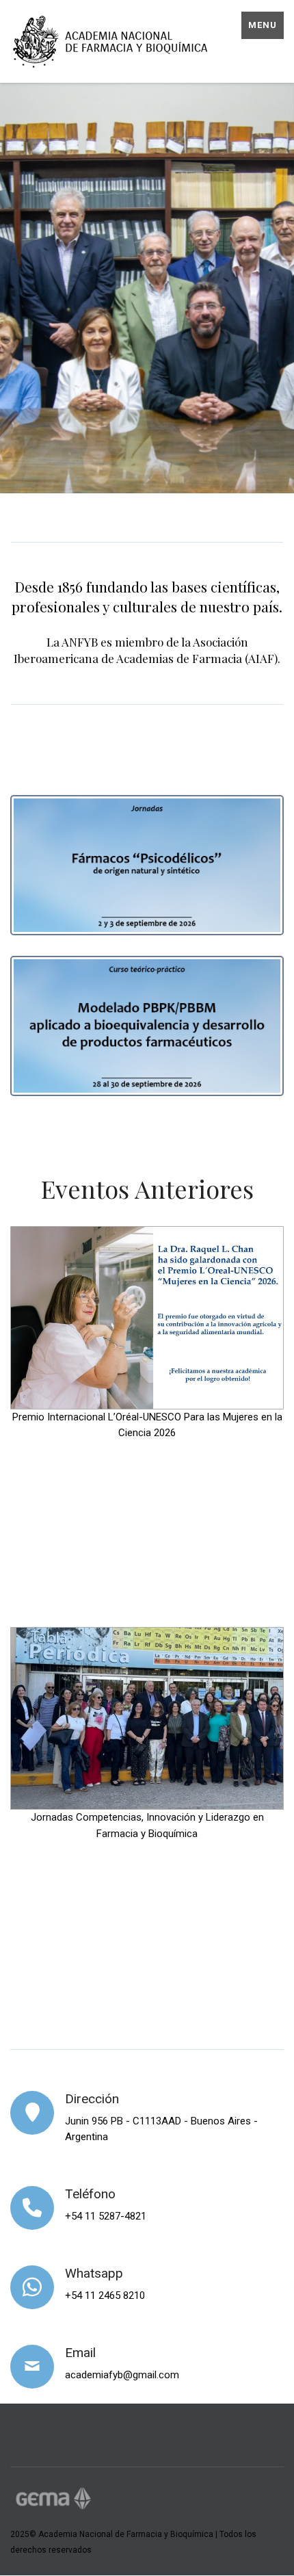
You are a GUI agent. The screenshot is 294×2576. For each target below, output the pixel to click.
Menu (263, 25)
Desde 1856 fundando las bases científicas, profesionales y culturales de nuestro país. (147, 596)
